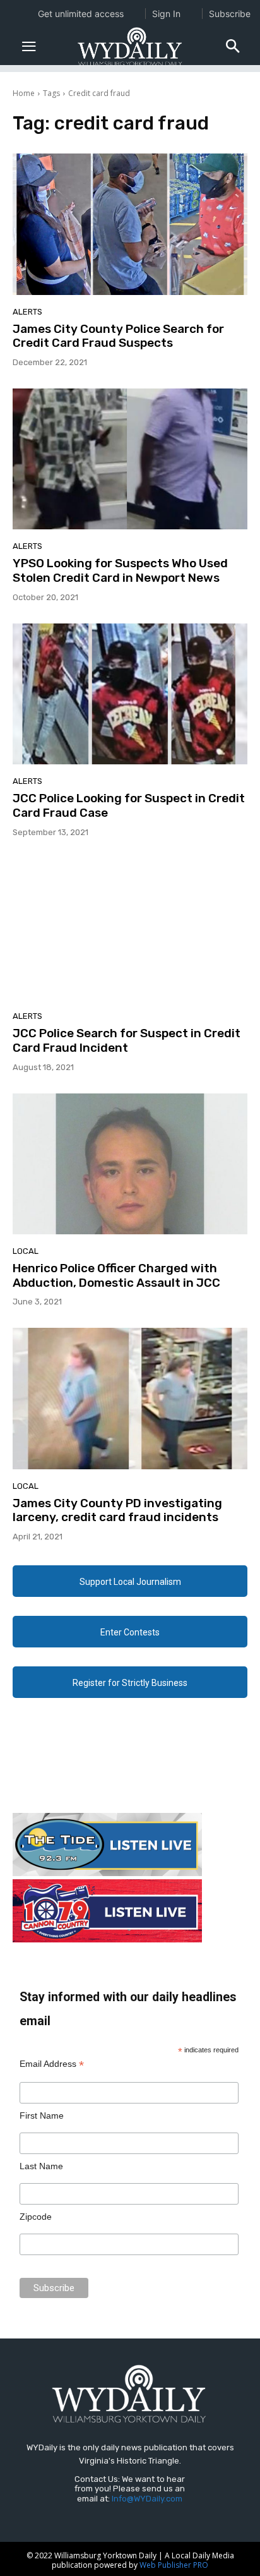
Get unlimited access (81, 14)
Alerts (27, 312)
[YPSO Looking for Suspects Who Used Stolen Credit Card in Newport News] (130, 459)
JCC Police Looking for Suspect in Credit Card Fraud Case (129, 805)
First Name (42, 2116)
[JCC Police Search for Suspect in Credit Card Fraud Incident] (130, 929)
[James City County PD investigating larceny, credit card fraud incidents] (130, 1398)
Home (24, 93)
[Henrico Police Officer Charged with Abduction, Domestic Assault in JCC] (130, 1164)
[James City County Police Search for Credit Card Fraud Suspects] (130, 224)
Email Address (52, 2064)
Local (26, 1251)
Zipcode (36, 2217)
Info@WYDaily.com (147, 2499)
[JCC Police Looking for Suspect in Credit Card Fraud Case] (130, 694)
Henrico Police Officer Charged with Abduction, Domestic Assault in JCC (116, 1275)
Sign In (166, 14)
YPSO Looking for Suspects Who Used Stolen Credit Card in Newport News (120, 570)
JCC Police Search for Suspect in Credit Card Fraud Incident (127, 1040)
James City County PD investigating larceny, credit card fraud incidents (117, 1510)
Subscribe (230, 14)
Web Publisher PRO (174, 2565)
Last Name (41, 2166)
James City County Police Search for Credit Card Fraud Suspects (118, 336)
